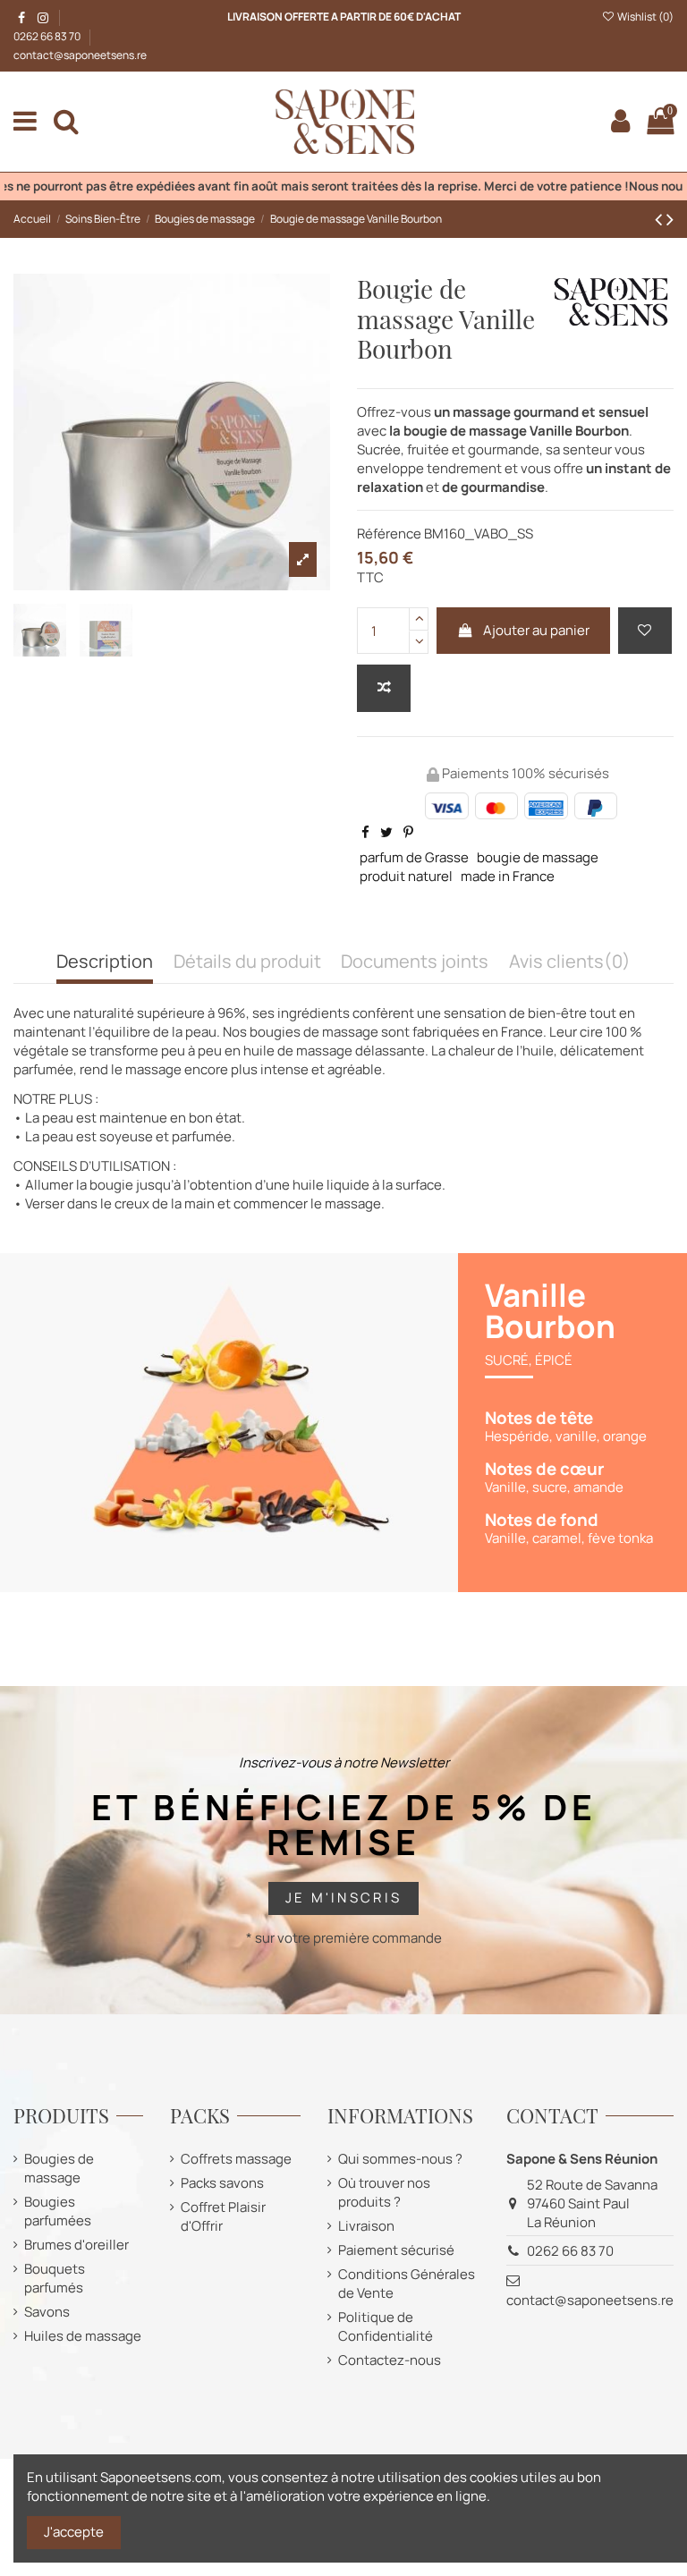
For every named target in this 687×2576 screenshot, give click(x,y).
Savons (47, 2312)
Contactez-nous (390, 2360)
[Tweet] (386, 832)
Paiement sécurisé (396, 2250)
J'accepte (74, 2532)
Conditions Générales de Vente (407, 2284)
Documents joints (415, 962)
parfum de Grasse (414, 857)
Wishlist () (645, 17)
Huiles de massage (83, 2336)
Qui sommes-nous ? (400, 2159)
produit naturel (406, 876)
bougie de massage (538, 857)
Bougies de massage (59, 2168)
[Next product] (670, 219)
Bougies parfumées (58, 2211)
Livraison (366, 2226)
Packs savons (222, 2183)
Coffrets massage (236, 2159)
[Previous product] (661, 219)
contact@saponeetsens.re (80, 55)
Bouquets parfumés (55, 2278)
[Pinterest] (408, 832)
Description (105, 962)
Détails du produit (247, 962)
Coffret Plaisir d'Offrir (223, 2216)
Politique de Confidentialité (386, 2326)
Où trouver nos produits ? (384, 2192)
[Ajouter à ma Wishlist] (645, 631)
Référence (389, 534)
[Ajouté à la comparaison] (384, 688)
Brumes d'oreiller (76, 2245)
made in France (508, 876)
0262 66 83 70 (48, 36)
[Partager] (365, 832)
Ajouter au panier (536, 630)
